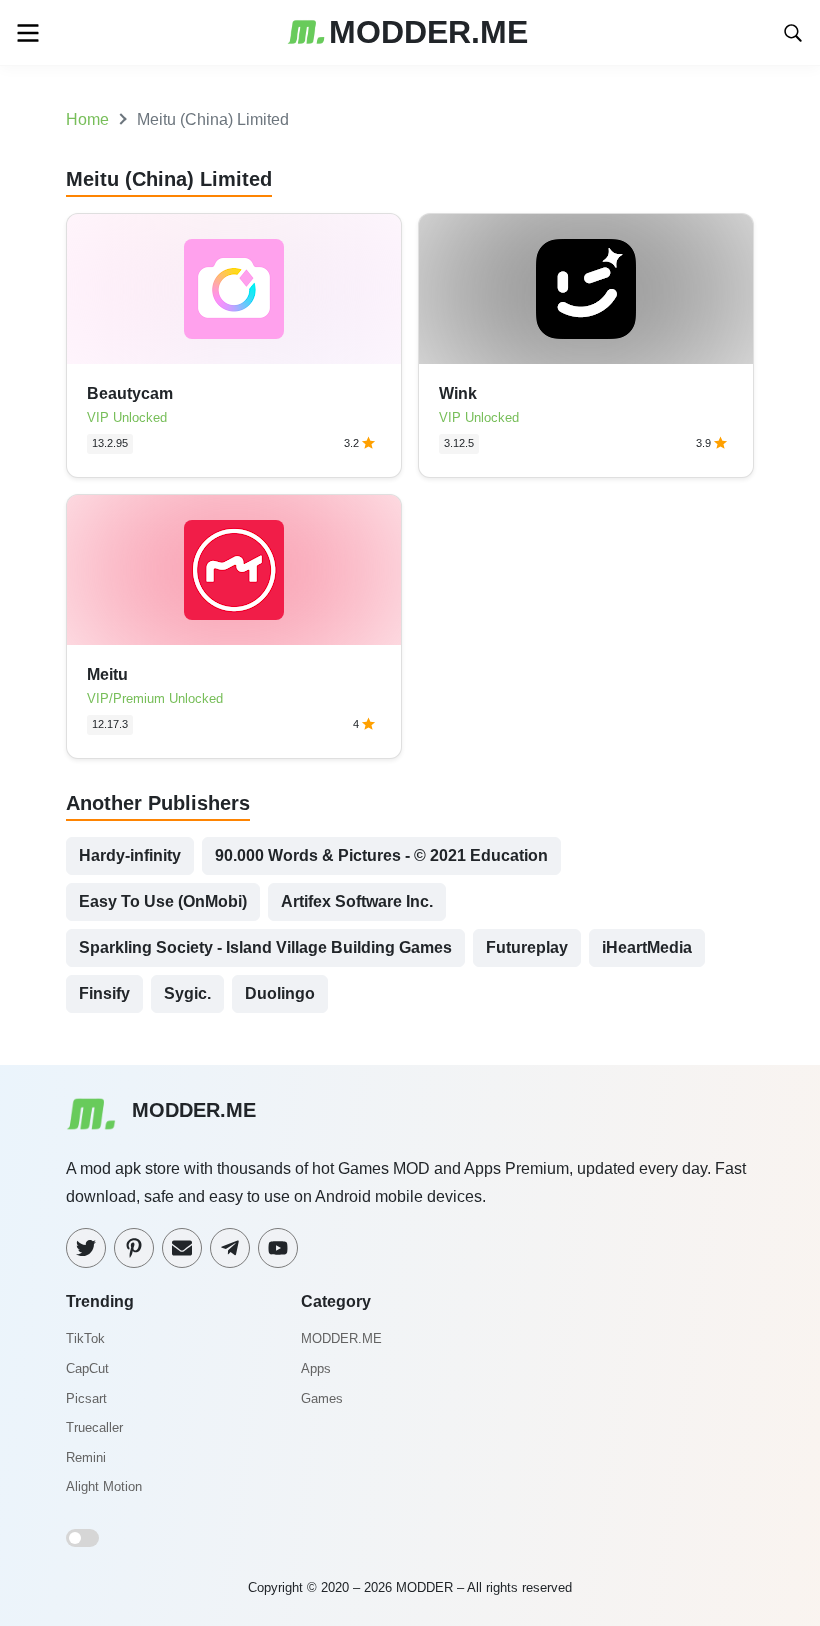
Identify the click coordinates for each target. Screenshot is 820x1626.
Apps (316, 1368)
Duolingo (280, 993)
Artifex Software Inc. (357, 901)
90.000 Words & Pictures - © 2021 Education (381, 855)
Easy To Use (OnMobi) (163, 901)
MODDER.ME (341, 1338)
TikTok (85, 1338)
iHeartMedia (647, 947)
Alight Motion (104, 1486)
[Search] (793, 31)
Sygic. (187, 993)
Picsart (86, 1398)
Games (322, 1398)
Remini (86, 1457)
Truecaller (94, 1427)
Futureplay (527, 947)
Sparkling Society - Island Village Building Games (265, 947)
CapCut (87, 1368)
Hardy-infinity (130, 855)
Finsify (104, 993)
